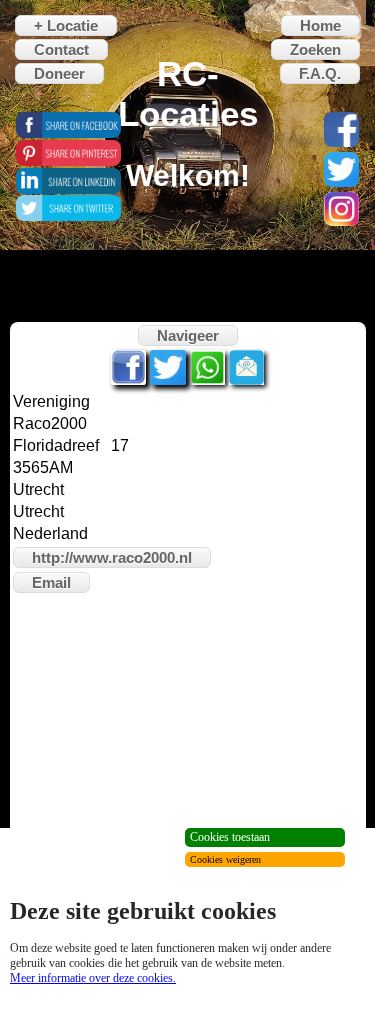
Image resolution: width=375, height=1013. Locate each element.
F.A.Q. (320, 73)
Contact (61, 49)
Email (51, 582)
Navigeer (188, 335)
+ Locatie (66, 25)
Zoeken (315, 49)
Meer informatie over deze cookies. (93, 978)
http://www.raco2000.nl (112, 557)
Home (320, 25)
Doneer (59, 73)
